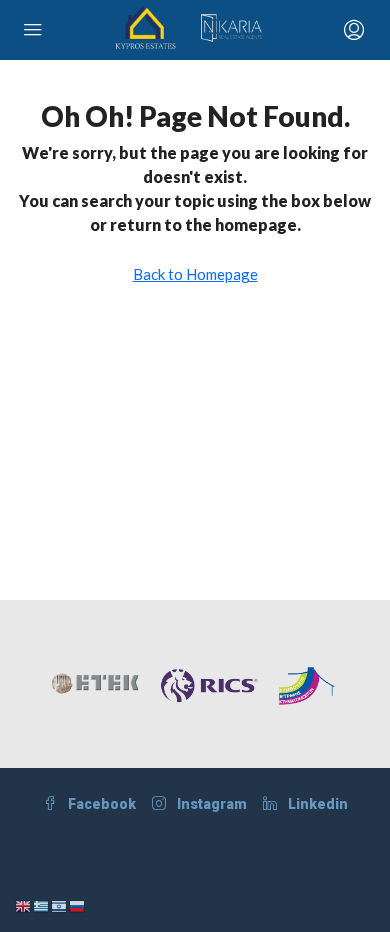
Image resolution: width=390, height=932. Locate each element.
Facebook (100, 804)
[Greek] (42, 904)
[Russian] (78, 904)
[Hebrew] (60, 904)
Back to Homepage (195, 274)
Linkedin (316, 804)
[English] (24, 904)
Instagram (210, 804)
